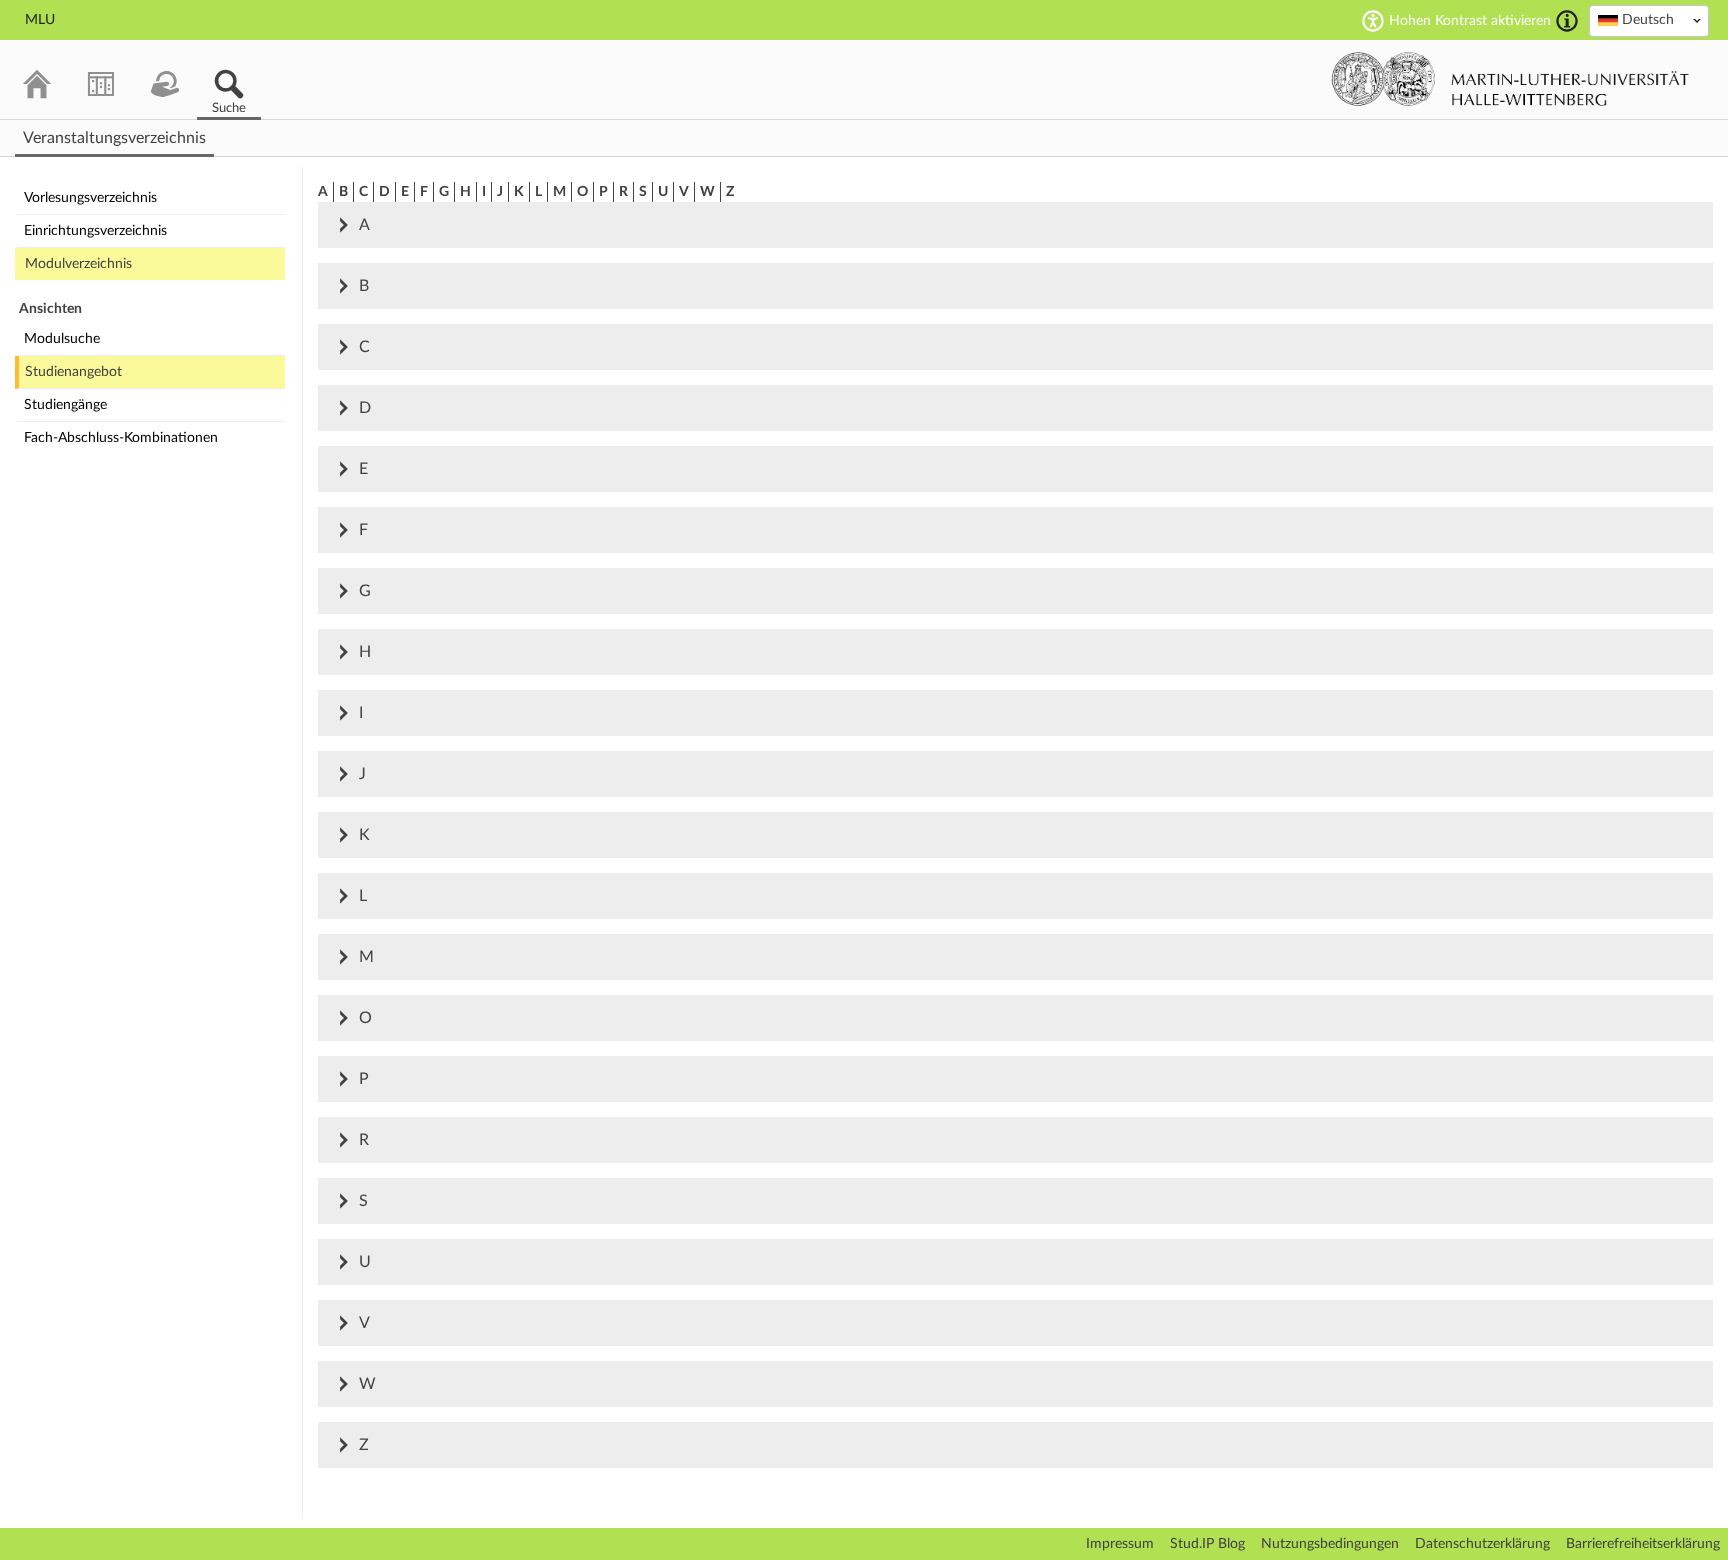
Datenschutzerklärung (1482, 1544)
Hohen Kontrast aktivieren (1470, 21)
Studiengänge (65, 405)
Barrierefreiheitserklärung (1643, 1544)
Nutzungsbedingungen (1330, 1544)
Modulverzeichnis (78, 264)
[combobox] (1649, 21)
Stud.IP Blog (1207, 1544)
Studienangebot (73, 372)
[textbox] (1649, 20)
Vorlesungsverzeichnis (90, 198)
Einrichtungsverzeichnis (95, 231)
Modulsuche (62, 339)
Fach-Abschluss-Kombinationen (121, 438)
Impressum (1120, 1544)
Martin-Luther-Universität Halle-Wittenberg (1510, 79)
